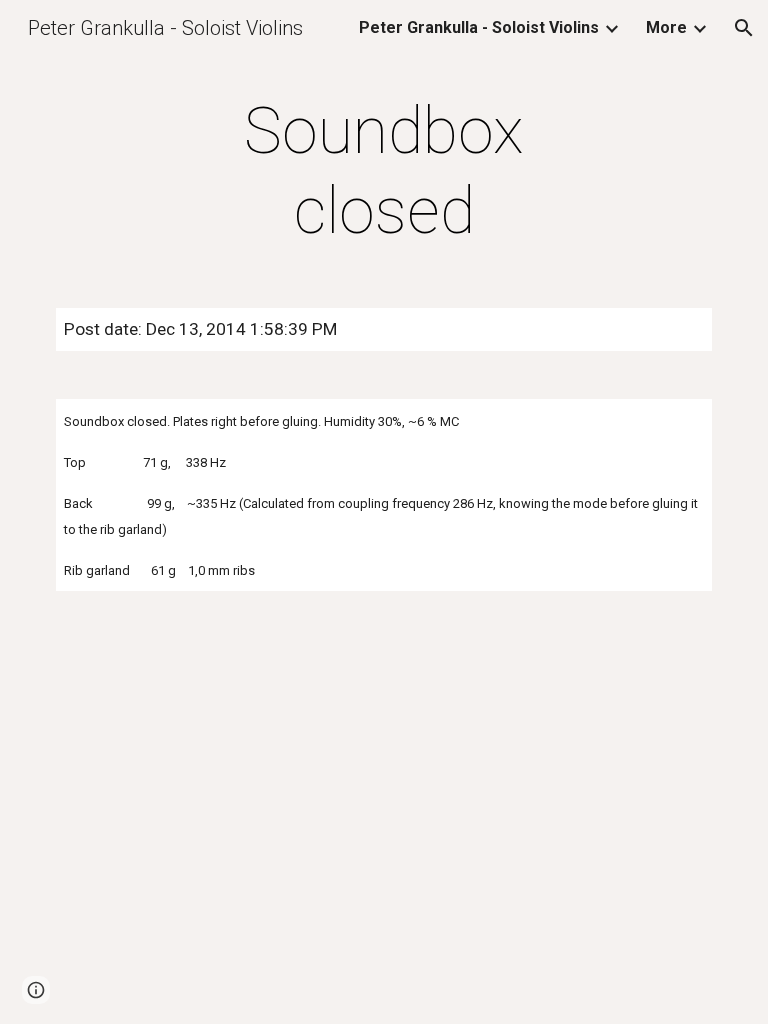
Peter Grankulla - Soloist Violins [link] (479, 27)
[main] (383, 172)
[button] (744, 28)
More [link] (666, 27)
